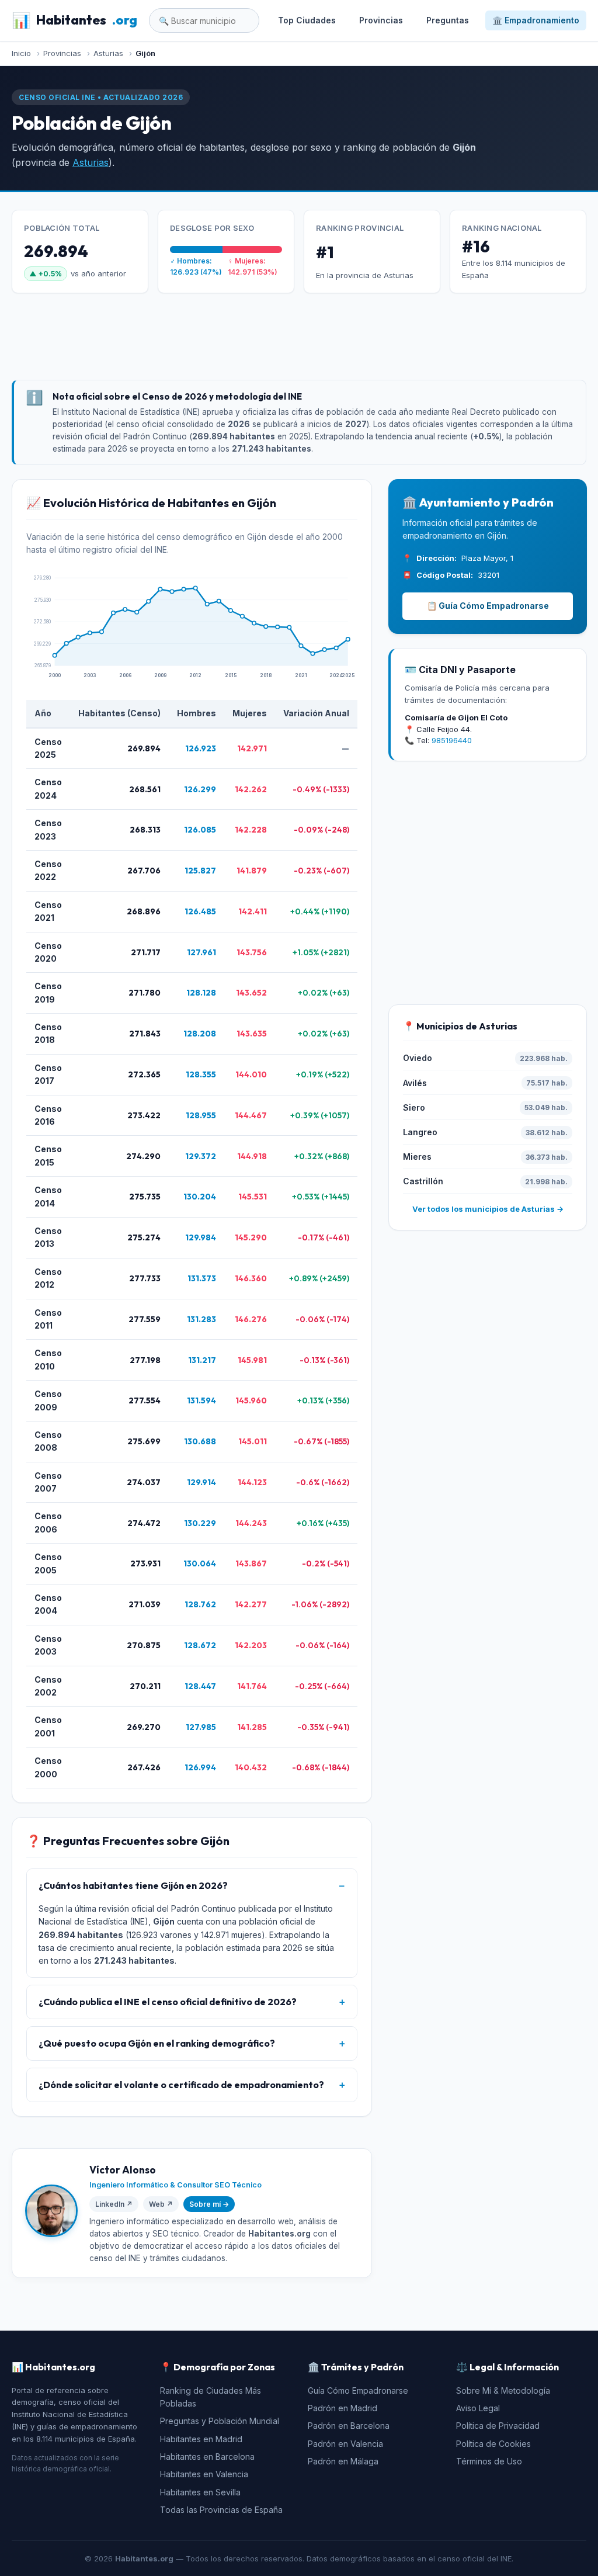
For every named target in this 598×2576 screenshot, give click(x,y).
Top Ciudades (307, 20)
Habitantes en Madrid (201, 2439)
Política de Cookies (493, 2444)
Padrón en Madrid (343, 2408)
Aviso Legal (478, 2408)
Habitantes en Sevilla (200, 2492)
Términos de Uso (489, 2461)
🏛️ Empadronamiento (536, 20)
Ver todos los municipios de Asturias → (488, 1209)
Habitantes (74, 20)
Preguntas (448, 20)
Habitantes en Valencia (204, 2474)
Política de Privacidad (498, 2426)
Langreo (420, 1132)
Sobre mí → (209, 2204)
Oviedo (418, 1058)
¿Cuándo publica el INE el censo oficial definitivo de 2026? (168, 2002)
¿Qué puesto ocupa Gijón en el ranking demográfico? (157, 2043)
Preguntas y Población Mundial (220, 2421)
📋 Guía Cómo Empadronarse (488, 606)
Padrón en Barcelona (349, 2426)
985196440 (452, 740)
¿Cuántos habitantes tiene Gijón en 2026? (133, 1885)
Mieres (417, 1157)
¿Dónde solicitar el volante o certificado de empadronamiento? (181, 2085)
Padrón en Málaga (343, 2461)
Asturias (91, 162)
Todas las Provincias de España (221, 2510)
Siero (414, 1107)
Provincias (381, 20)
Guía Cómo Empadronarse (358, 2390)
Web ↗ (161, 2204)
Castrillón (423, 1181)
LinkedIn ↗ (114, 2204)
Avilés (415, 1083)
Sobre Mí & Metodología (503, 2390)
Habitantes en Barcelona (207, 2457)
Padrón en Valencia (345, 2444)
